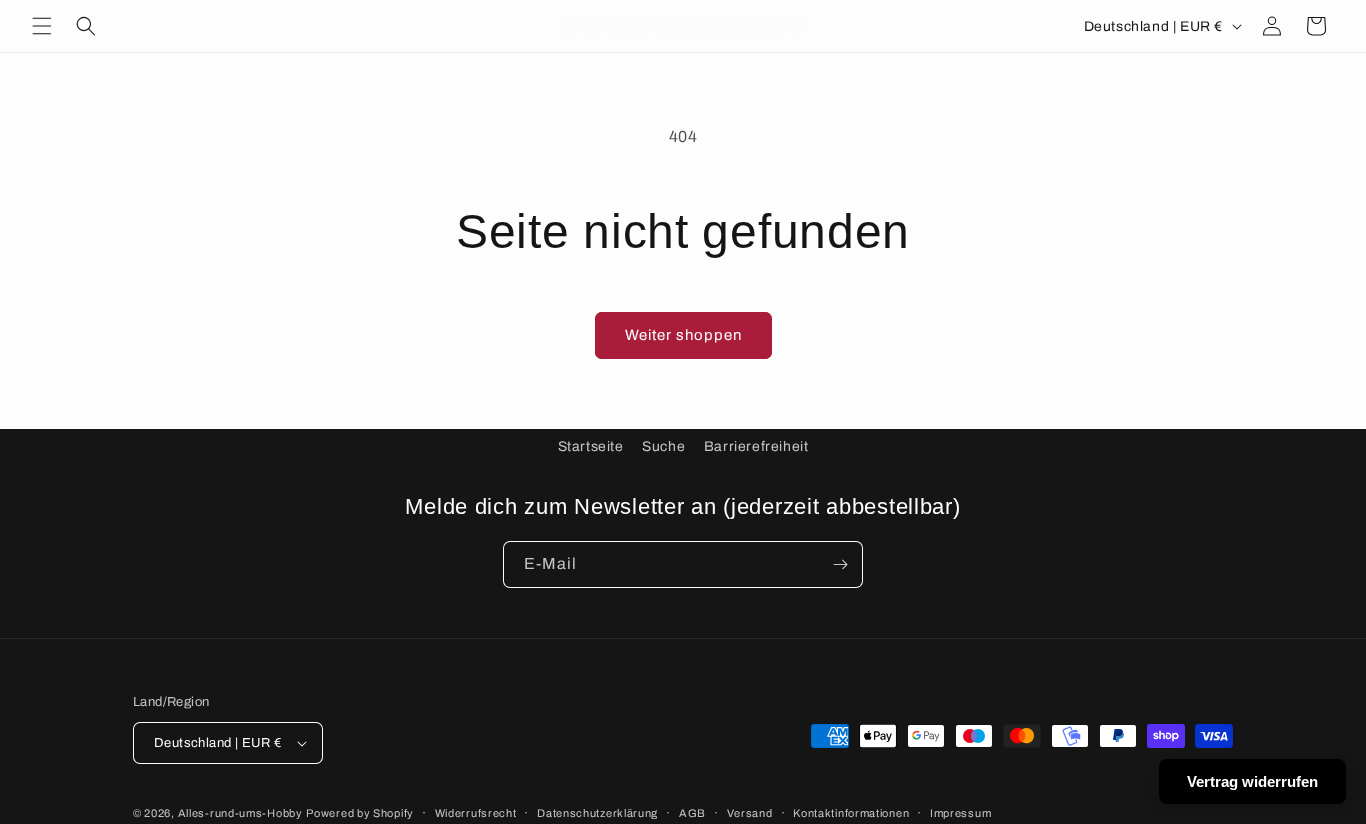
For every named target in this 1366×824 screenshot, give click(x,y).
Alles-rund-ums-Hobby (240, 813)
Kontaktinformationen (851, 813)
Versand (750, 813)
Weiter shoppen (683, 335)
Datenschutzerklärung (597, 813)
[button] (42, 26)
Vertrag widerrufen (1252, 781)
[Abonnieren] (840, 564)
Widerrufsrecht (476, 813)
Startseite (591, 446)
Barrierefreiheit (756, 446)
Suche (663, 446)
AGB (692, 813)
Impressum (960, 813)
